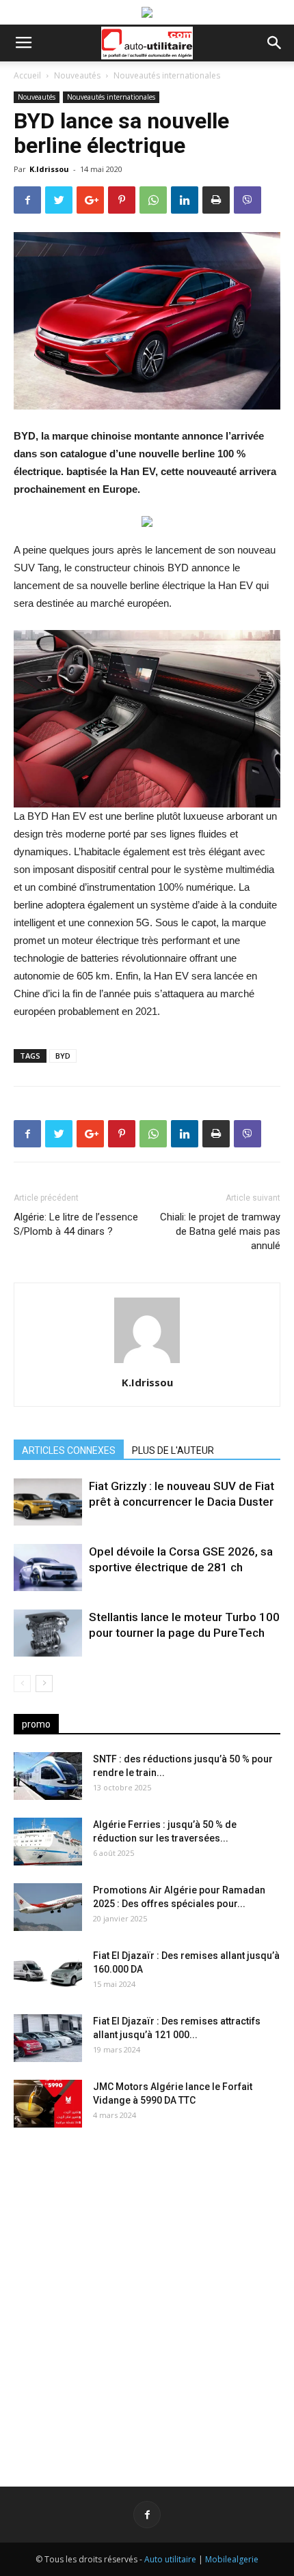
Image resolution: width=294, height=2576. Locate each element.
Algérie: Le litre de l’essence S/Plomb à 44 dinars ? (76, 1224)
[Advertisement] (147, 2296)
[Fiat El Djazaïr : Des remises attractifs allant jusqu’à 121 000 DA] (48, 2038)
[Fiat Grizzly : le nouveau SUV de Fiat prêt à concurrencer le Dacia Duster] (48, 1502)
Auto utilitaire (170, 2559)
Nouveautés (77, 75)
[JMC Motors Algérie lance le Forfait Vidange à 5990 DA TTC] (48, 2104)
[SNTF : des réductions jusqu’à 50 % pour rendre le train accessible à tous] (48, 1776)
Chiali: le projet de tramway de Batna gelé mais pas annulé (220, 1231)
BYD (63, 1056)
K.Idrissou (49, 169)
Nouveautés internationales (167, 75)
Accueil (27, 75)
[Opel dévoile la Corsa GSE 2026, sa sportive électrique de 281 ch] (48, 1568)
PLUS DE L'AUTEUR (173, 1450)
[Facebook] (147, 2515)
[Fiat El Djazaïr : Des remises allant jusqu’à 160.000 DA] (48, 1973)
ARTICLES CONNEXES (69, 1450)
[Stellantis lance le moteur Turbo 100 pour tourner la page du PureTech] (48, 1633)
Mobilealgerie (232, 2559)
